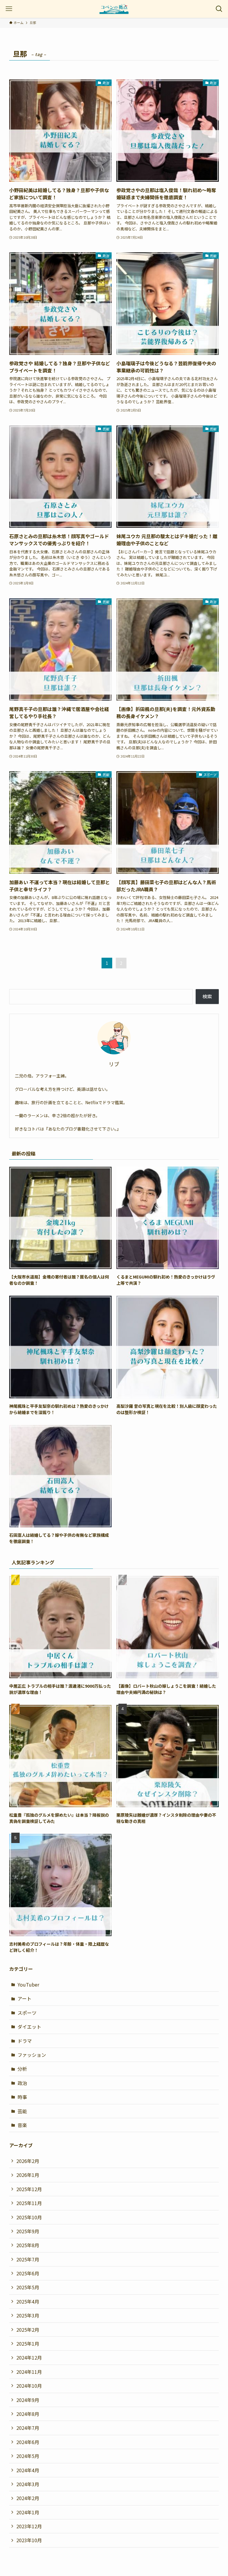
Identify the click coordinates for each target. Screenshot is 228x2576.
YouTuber (28, 1984)
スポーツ (27, 2013)
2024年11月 (29, 2372)
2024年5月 (28, 2456)
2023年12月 (29, 2526)
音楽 (22, 2125)
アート (24, 1998)
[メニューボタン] (9, 9)
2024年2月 (28, 2498)
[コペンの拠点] (114, 9)
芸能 (22, 2111)
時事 (22, 2097)
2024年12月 (29, 2357)
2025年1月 (28, 2344)
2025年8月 (28, 2245)
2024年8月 (28, 2414)
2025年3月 (28, 2315)
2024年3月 (28, 2484)
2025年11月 (29, 2203)
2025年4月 (28, 2301)
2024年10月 (29, 2386)
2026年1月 (28, 2175)
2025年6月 (28, 2273)
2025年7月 (28, 2259)
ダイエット (29, 2027)
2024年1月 (28, 2512)
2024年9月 (28, 2400)
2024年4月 (28, 2470)
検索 (207, 996)
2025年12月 (29, 2189)
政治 (22, 2083)
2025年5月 (28, 2287)
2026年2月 (28, 2161)
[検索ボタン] (219, 9)
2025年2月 (28, 2330)
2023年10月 (29, 2540)
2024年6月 (28, 2442)
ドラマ (25, 2041)
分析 (22, 2069)
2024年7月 (28, 2428)
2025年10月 (29, 2217)
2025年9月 (28, 2231)
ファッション (32, 2055)
